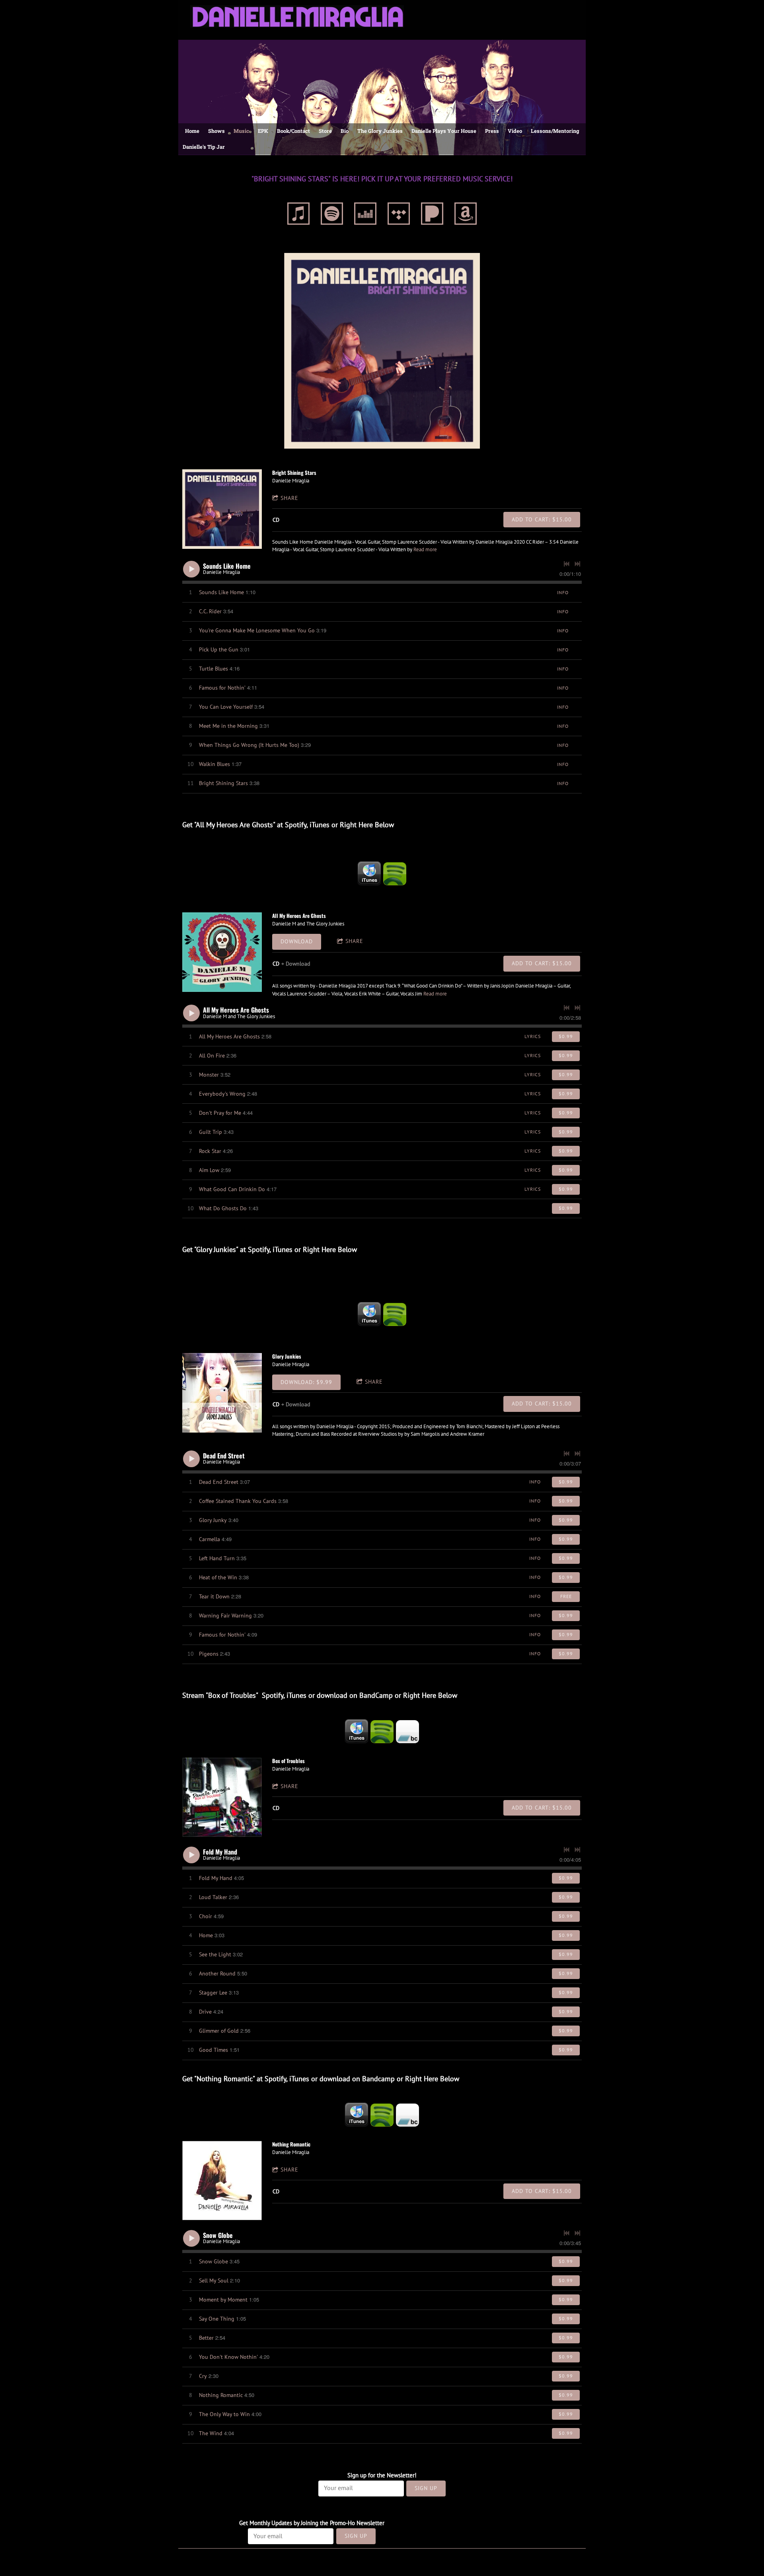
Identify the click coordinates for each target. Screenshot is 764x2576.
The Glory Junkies (380, 131)
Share (289, 498)
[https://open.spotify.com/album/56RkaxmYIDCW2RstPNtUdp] (382, 1732)
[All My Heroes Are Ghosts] (222, 952)
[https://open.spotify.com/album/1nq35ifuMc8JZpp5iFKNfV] (382, 2115)
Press (492, 131)
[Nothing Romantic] (222, 2181)
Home (192, 131)
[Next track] (577, 564)
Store (325, 131)
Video (515, 131)
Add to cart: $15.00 (542, 519)
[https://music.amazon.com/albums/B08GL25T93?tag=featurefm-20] (466, 215)
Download (297, 941)
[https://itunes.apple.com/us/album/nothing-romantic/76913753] (357, 2115)
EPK (263, 131)
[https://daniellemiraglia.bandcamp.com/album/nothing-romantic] (407, 2115)
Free (566, 1596)
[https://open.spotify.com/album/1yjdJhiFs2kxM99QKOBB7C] (395, 1314)
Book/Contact (293, 131)
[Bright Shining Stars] (222, 509)
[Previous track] (567, 564)
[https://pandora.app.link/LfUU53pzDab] (432, 215)
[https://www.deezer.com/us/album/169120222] (365, 215)
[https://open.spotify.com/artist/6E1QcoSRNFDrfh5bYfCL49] (395, 874)
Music (241, 131)
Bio (345, 131)
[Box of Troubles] (222, 1797)
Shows (216, 131)
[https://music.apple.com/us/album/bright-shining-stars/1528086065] (298, 215)
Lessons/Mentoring (555, 131)
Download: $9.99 (306, 1382)
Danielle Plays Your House (444, 131)
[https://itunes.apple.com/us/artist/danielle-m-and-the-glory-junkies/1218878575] (369, 874)
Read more (425, 549)
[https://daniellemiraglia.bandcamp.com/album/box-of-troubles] (407, 1732)
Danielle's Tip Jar (204, 147)
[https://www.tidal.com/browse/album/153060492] (399, 215)
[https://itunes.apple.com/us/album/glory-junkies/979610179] (369, 1314)
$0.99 (566, 1036)
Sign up (426, 2488)
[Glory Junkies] (222, 1393)
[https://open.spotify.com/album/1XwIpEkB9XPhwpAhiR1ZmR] (332, 215)
